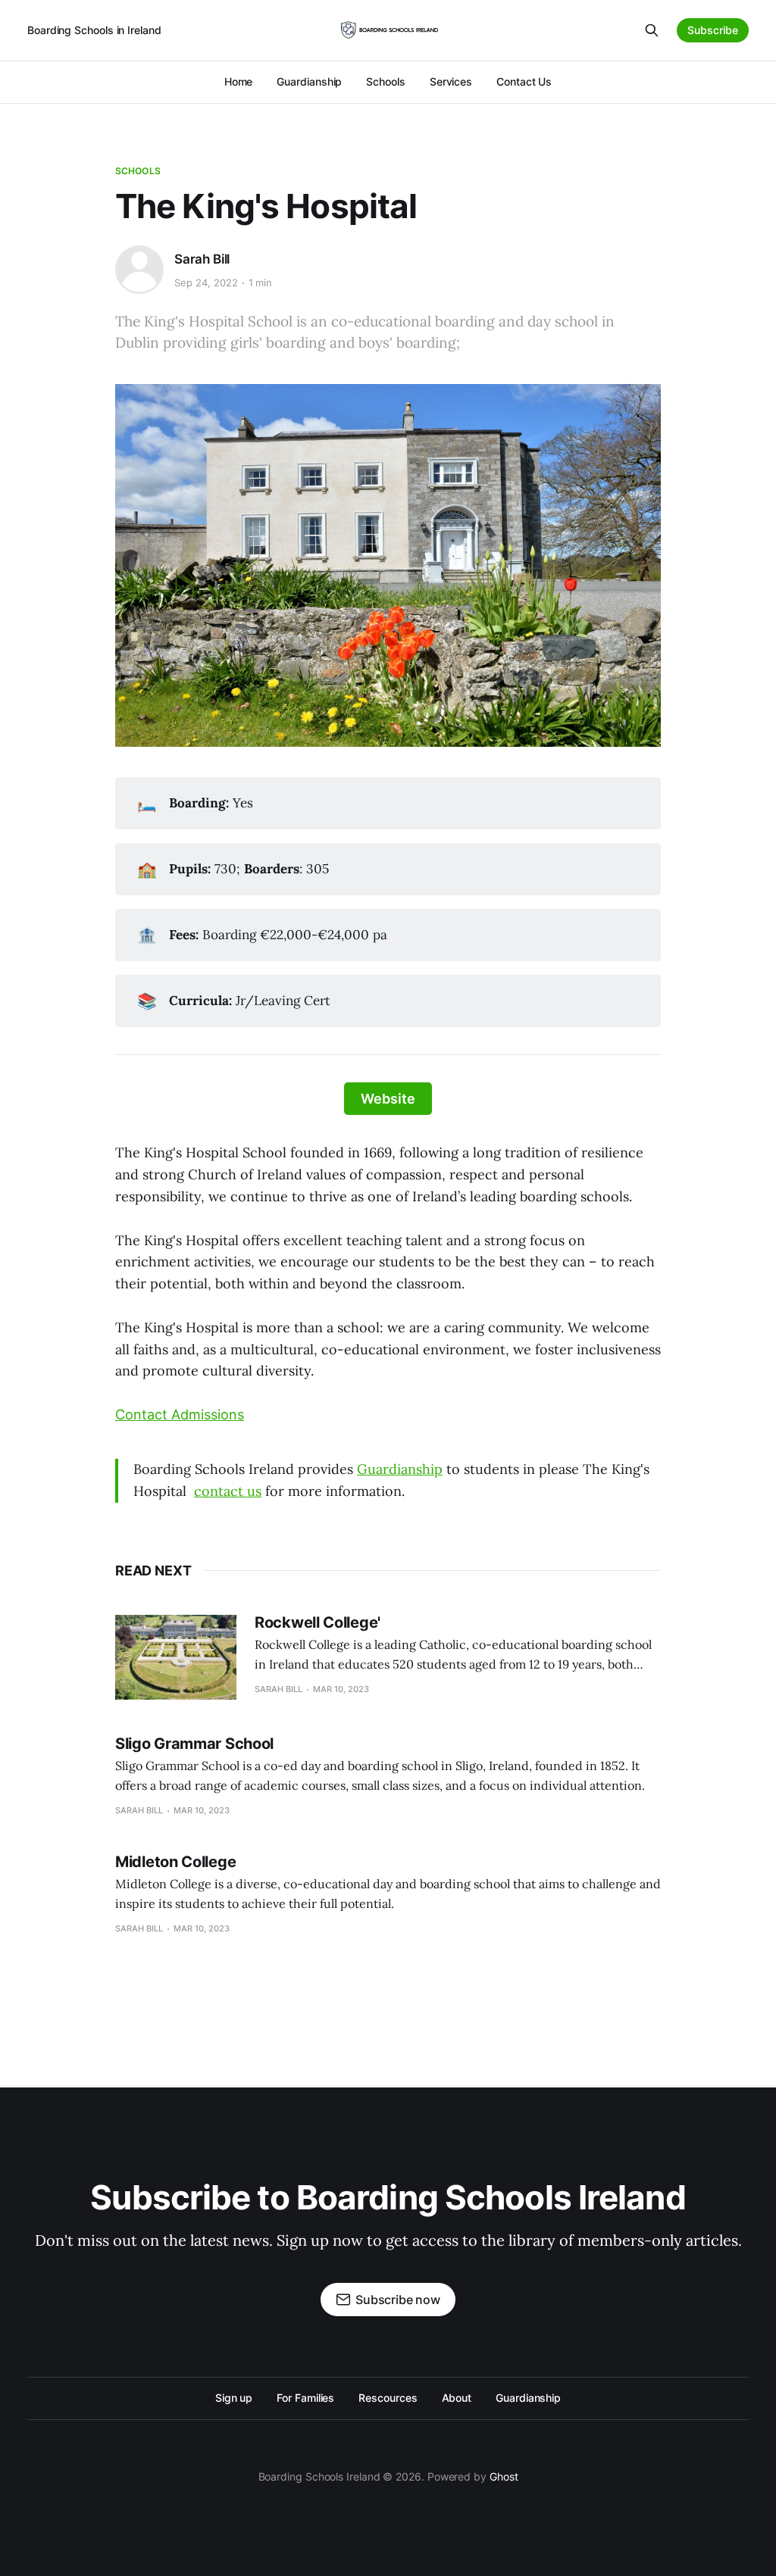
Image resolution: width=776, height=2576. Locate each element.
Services (451, 81)
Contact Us (524, 81)
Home (239, 81)
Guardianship (309, 81)
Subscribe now (398, 2300)
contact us (228, 1491)
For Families (305, 2398)
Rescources (388, 2398)
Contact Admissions (180, 1414)
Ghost (504, 2476)
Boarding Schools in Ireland (94, 30)
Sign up (234, 2398)
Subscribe (713, 30)
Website (388, 1099)
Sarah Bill (202, 259)
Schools (385, 81)
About (457, 2398)
